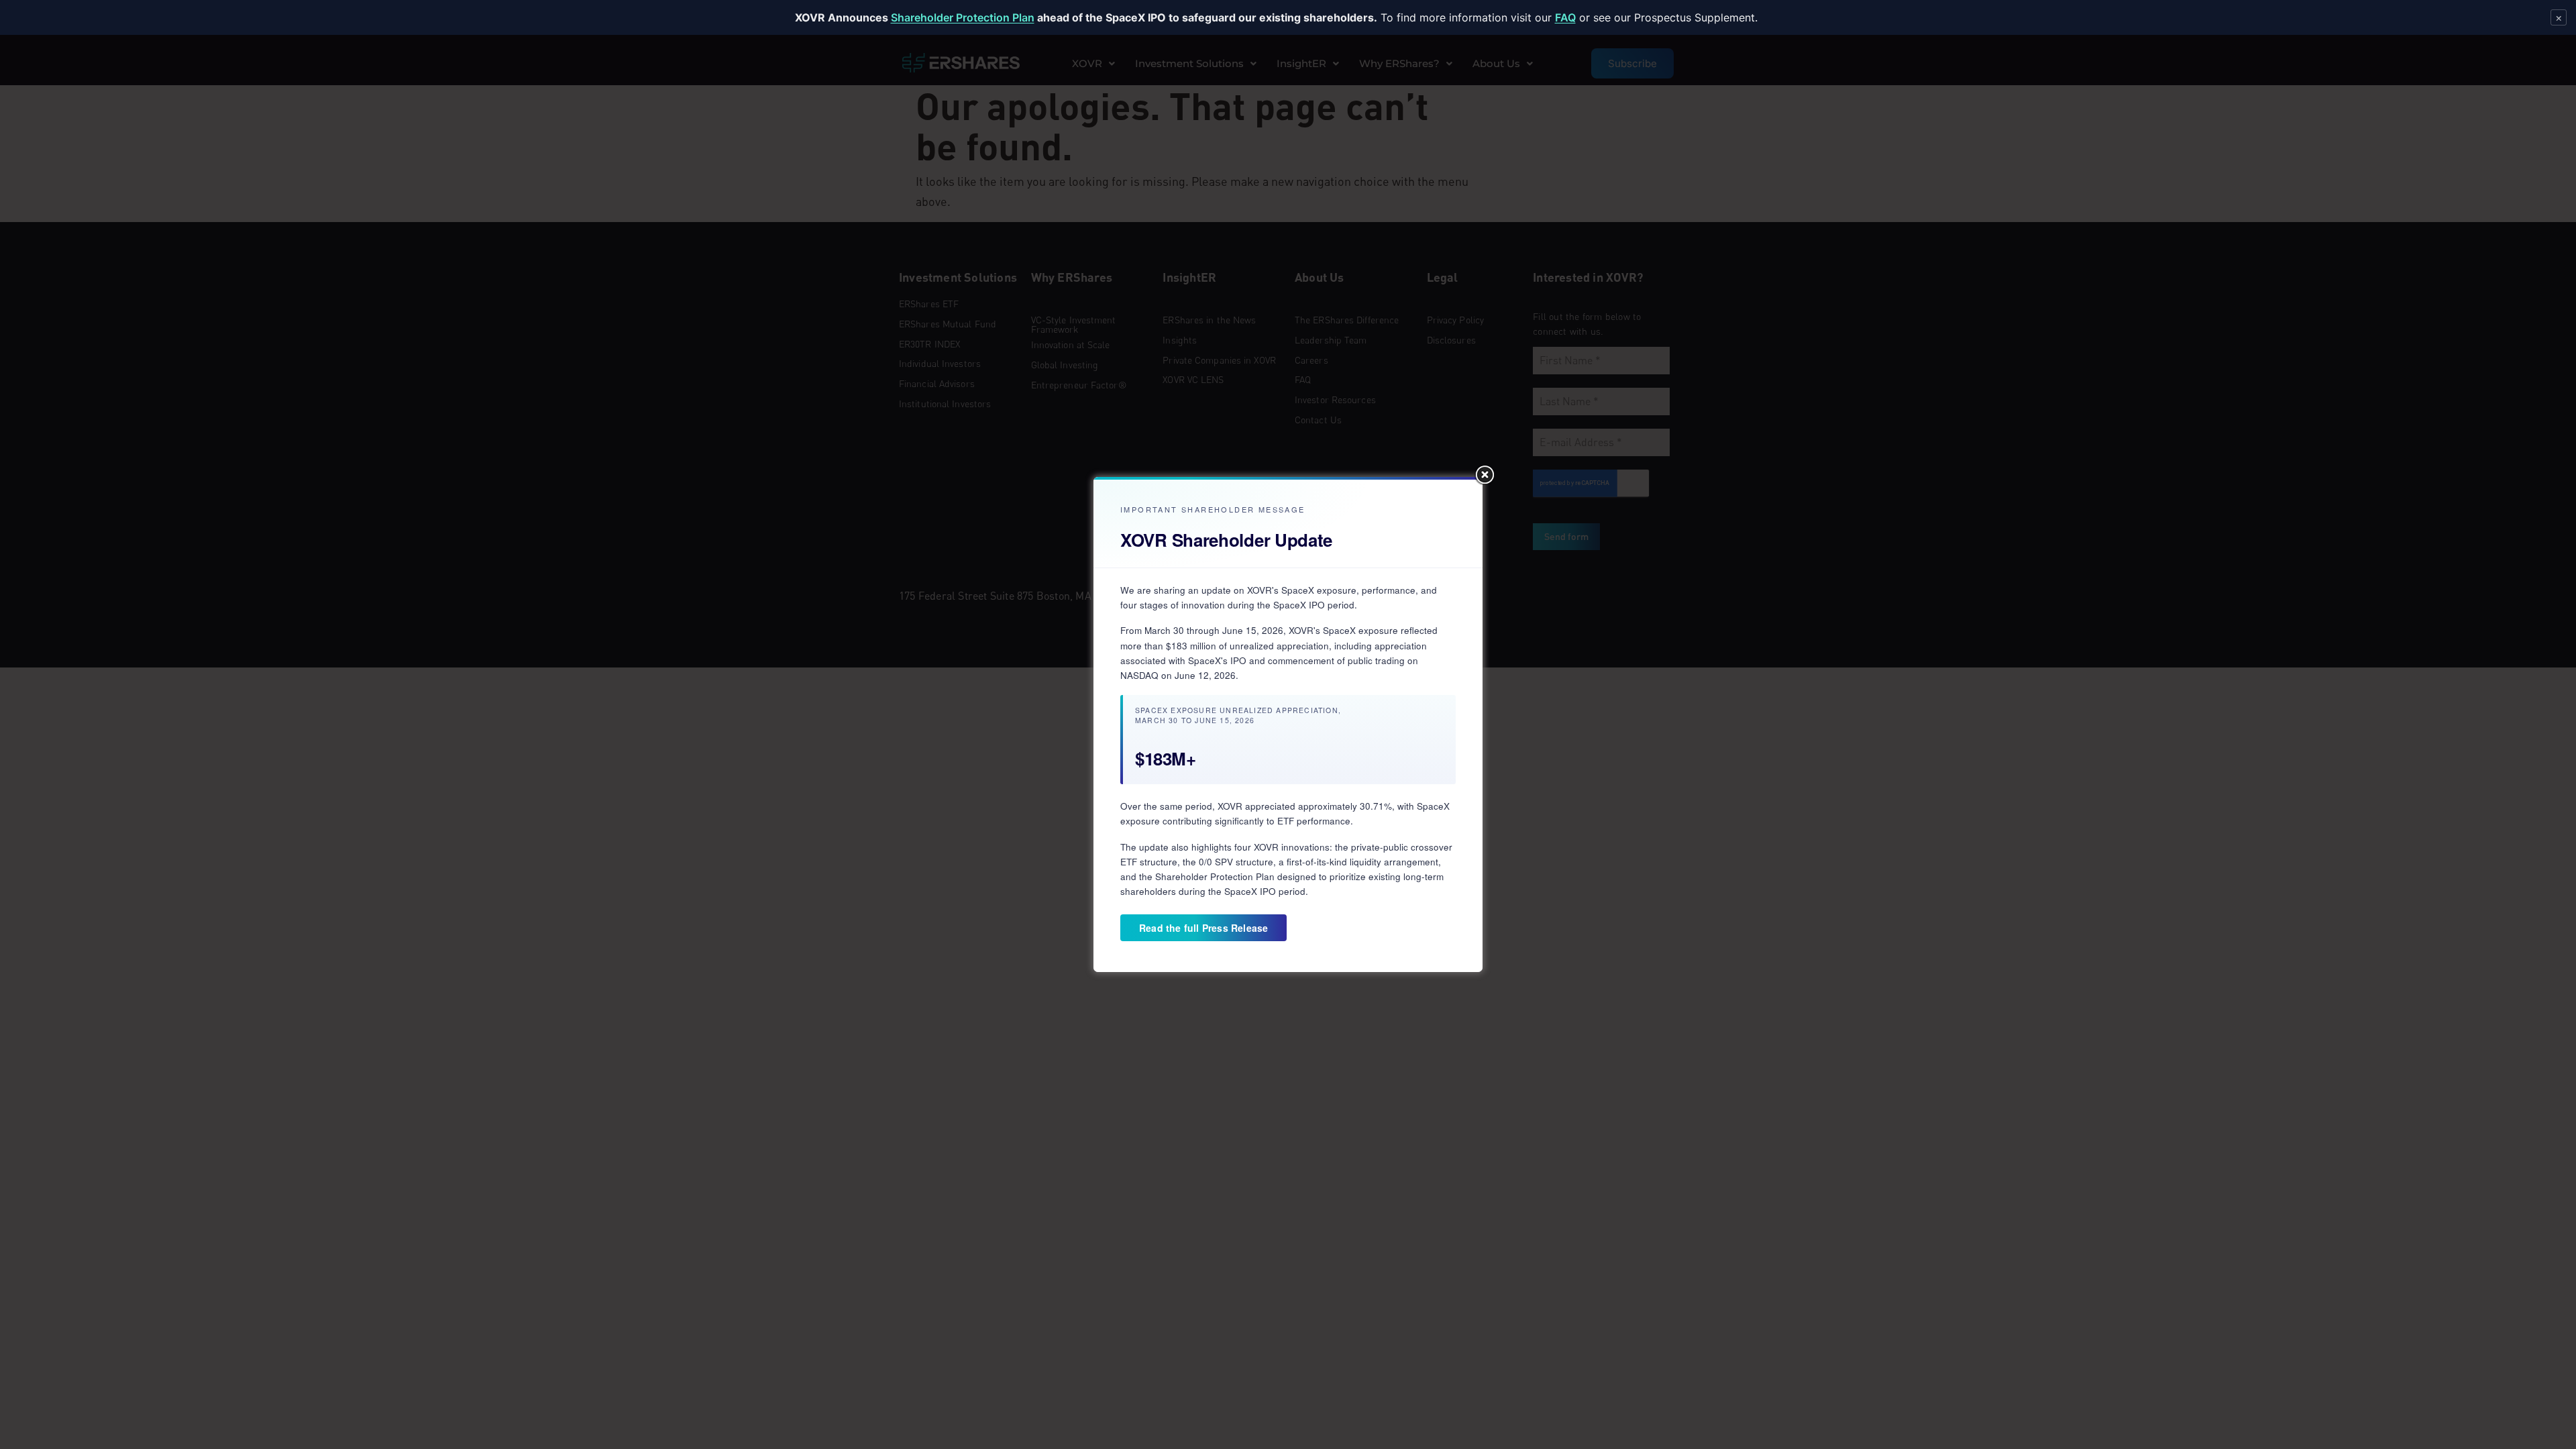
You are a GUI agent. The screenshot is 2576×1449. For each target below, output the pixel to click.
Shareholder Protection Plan (963, 17)
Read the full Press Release (1203, 928)
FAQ (1565, 17)
